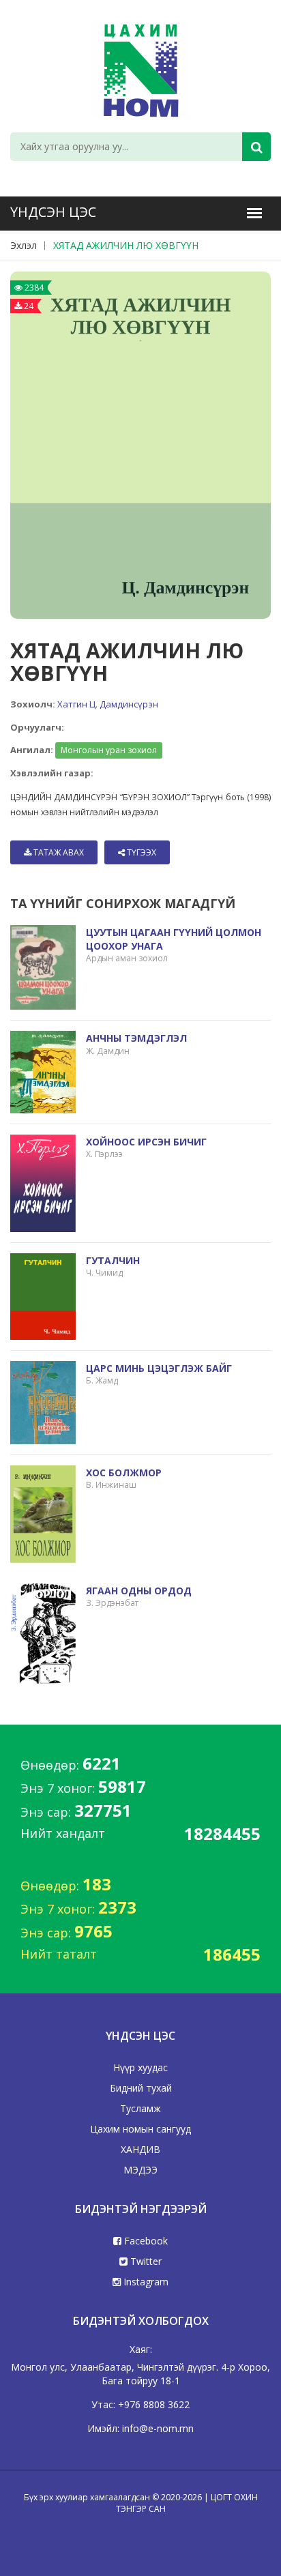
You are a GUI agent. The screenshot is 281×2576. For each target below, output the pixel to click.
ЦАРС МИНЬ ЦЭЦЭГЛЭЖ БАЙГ (159, 1368)
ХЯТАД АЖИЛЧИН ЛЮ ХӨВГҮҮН (126, 245)
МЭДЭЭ (140, 2170)
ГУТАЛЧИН (113, 1260)
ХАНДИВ (140, 2149)
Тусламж (140, 2108)
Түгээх (140, 852)
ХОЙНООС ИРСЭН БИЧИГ (146, 1142)
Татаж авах (58, 852)
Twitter (145, 2261)
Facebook (145, 2241)
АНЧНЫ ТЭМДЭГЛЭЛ (136, 1038)
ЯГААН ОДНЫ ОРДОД (139, 1591)
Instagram (145, 2282)
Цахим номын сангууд (140, 2129)
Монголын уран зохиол (109, 750)
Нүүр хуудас (140, 2067)
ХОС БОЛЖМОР (124, 1473)
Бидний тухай (141, 2088)
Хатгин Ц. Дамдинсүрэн (108, 704)
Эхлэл (24, 245)
